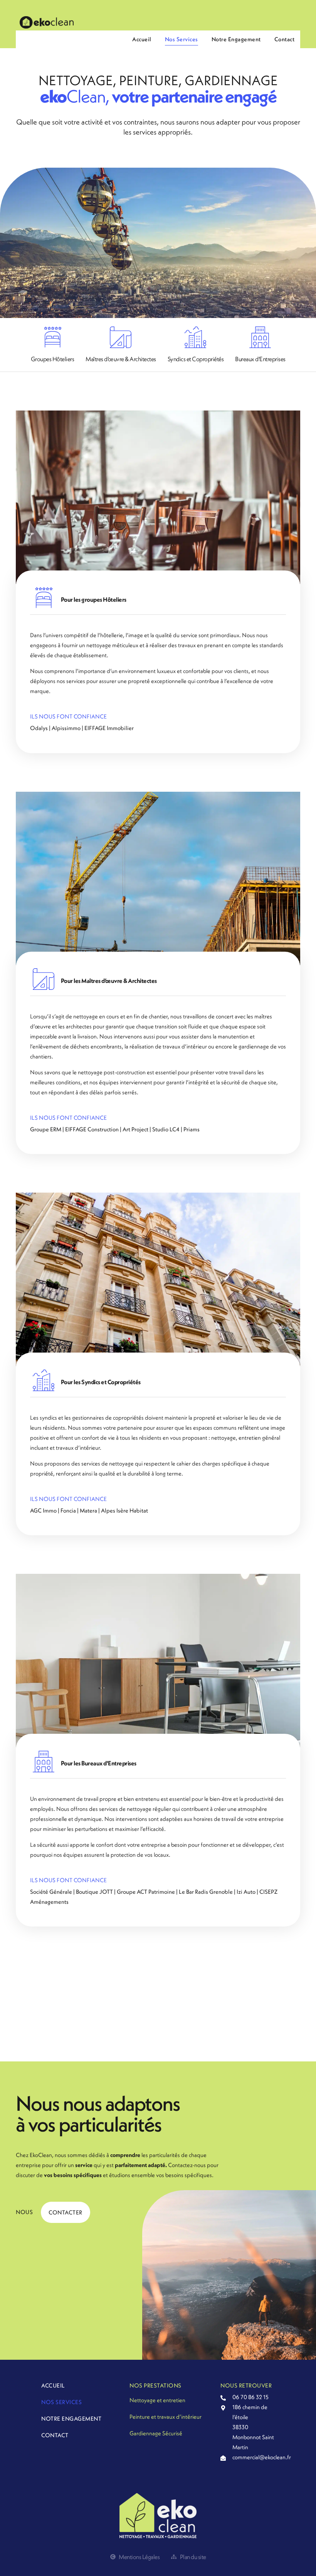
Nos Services (182, 39)
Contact (285, 39)
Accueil (142, 39)
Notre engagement (236, 39)
